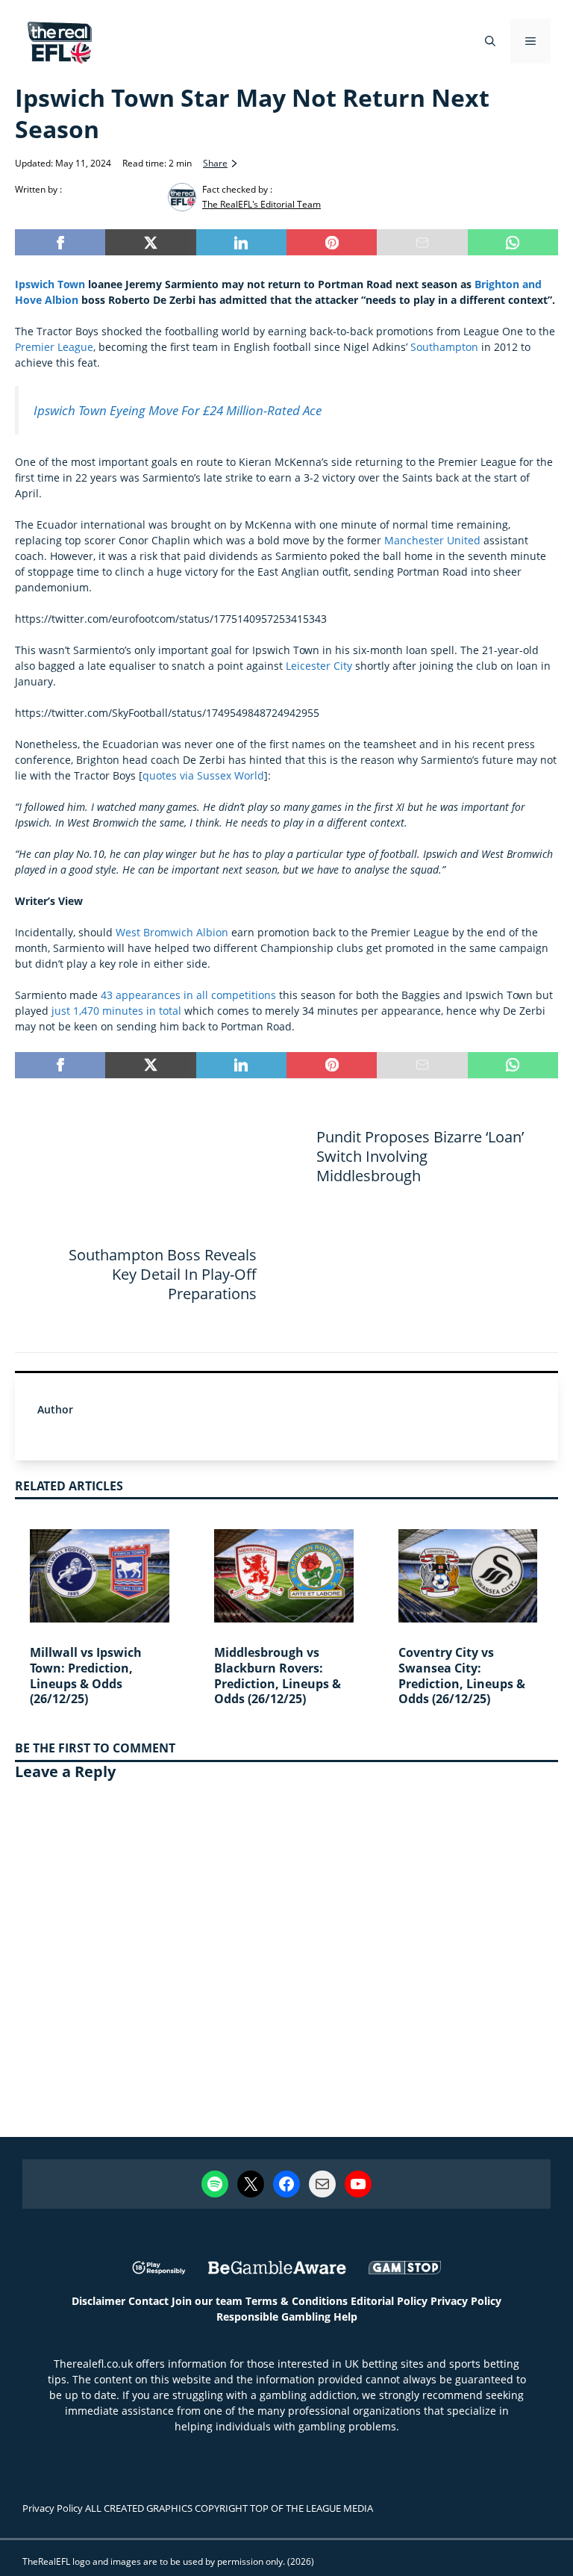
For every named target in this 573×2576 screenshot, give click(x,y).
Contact (148, 2301)
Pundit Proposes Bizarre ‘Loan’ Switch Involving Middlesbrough (420, 1156)
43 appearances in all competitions (188, 995)
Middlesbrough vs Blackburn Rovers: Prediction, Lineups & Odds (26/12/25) (278, 1676)
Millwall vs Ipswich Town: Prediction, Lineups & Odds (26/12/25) (86, 1676)
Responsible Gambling (273, 2317)
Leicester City (319, 666)
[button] (490, 41)
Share (215, 163)
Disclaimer (98, 2301)
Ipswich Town (50, 284)
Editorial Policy (389, 2301)
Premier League (54, 347)
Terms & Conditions (297, 2301)
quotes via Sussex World (203, 775)
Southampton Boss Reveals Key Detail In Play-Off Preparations (163, 1274)
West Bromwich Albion (172, 932)
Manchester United (432, 540)
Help (345, 2317)
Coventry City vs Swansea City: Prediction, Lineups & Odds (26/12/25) (462, 1676)
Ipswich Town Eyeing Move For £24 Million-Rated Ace (178, 410)
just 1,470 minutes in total (116, 1011)
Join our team (207, 2301)
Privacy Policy (466, 2301)
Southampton (444, 347)
